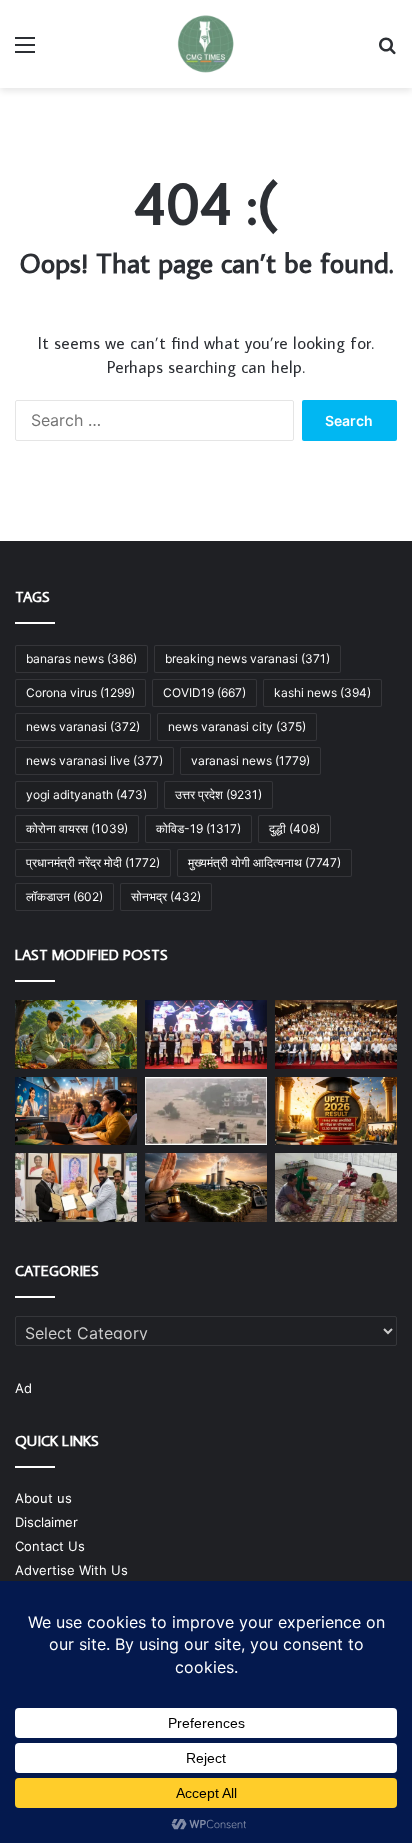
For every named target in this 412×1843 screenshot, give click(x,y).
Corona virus (80, 692)
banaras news (81, 658)
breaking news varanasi (247, 658)
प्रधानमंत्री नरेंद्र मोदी (93, 862)
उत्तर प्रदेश (218, 794)
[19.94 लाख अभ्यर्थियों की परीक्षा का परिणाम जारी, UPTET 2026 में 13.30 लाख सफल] (336, 1111)
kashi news (322, 692)
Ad (23, 1388)
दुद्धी (294, 828)
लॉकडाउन (64, 896)
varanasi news (250, 760)
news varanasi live (94, 760)
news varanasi (83, 726)
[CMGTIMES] (206, 44)
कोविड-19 (198, 828)
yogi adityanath (86, 794)
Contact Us (50, 1546)
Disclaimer (46, 1522)
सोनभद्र (166, 896)
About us (43, 1498)
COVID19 (204, 692)
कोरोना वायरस (77, 828)
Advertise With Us (71, 1570)
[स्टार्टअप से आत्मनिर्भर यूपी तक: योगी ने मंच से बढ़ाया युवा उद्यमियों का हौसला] (336, 1034)
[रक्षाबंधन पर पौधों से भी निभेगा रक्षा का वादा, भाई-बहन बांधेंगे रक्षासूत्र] (76, 1034)
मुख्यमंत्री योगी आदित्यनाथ (264, 862)
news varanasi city (237, 726)
